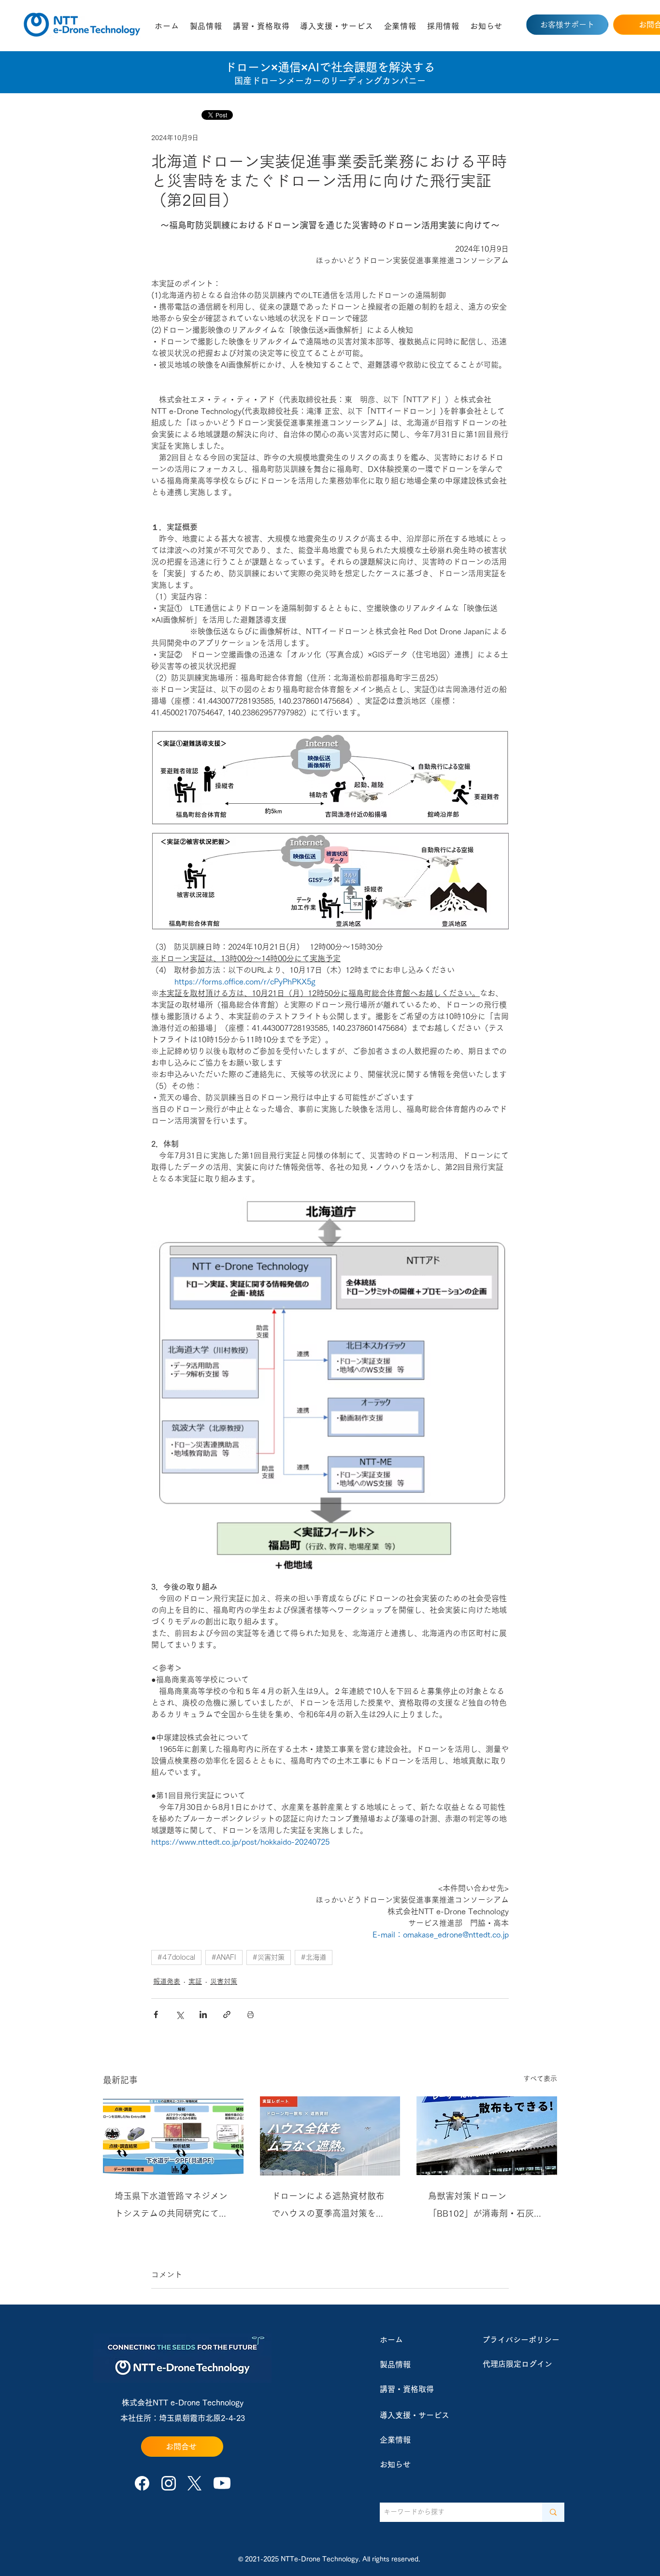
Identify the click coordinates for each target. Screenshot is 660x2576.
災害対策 (224, 1981)
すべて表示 (540, 2078)
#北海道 (314, 1957)
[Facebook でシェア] (156, 2014)
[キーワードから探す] (553, 2512)
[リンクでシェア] (227, 2014)
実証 (195, 1981)
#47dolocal (176, 1957)
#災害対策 (269, 1957)
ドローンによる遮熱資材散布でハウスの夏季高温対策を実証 (328, 2207)
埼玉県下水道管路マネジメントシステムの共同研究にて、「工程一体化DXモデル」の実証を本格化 (173, 2207)
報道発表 (167, 1981)
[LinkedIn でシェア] (203, 2014)
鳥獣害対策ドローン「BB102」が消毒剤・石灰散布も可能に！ (485, 2207)
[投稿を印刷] (251, 2014)
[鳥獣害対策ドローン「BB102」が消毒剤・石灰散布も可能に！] (487, 2136)
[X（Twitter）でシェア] (179, 2014)
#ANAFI (224, 1957)
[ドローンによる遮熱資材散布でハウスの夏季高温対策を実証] (330, 2136)
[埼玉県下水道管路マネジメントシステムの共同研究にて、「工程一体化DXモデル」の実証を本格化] (173, 2136)
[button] (206, 26)
